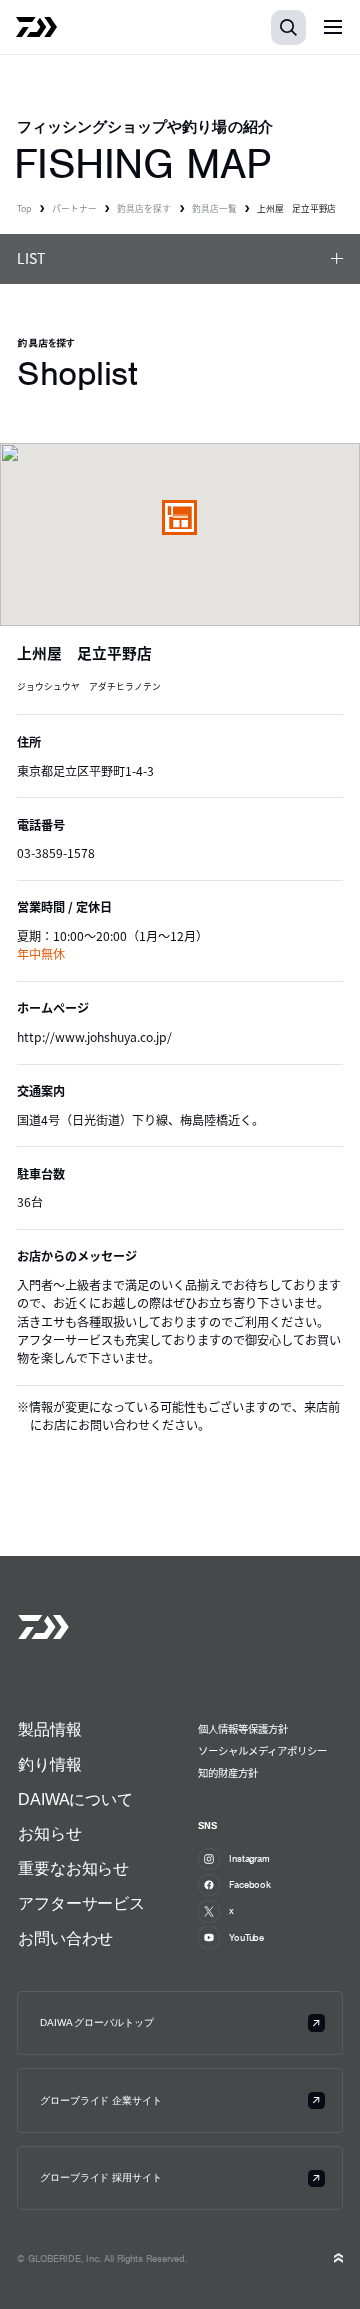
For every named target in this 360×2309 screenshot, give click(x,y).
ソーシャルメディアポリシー (262, 1750)
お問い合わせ (65, 1938)
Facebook (250, 1884)
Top (24, 208)
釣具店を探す (144, 208)
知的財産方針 (228, 1772)
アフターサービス (81, 1903)
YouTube (246, 1937)
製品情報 (49, 1729)
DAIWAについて (75, 1799)
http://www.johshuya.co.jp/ (94, 1037)
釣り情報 (49, 1764)
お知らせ (49, 1833)
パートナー (74, 208)
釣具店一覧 (214, 208)
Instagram (249, 1858)
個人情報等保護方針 (243, 1728)
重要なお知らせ (73, 1868)
